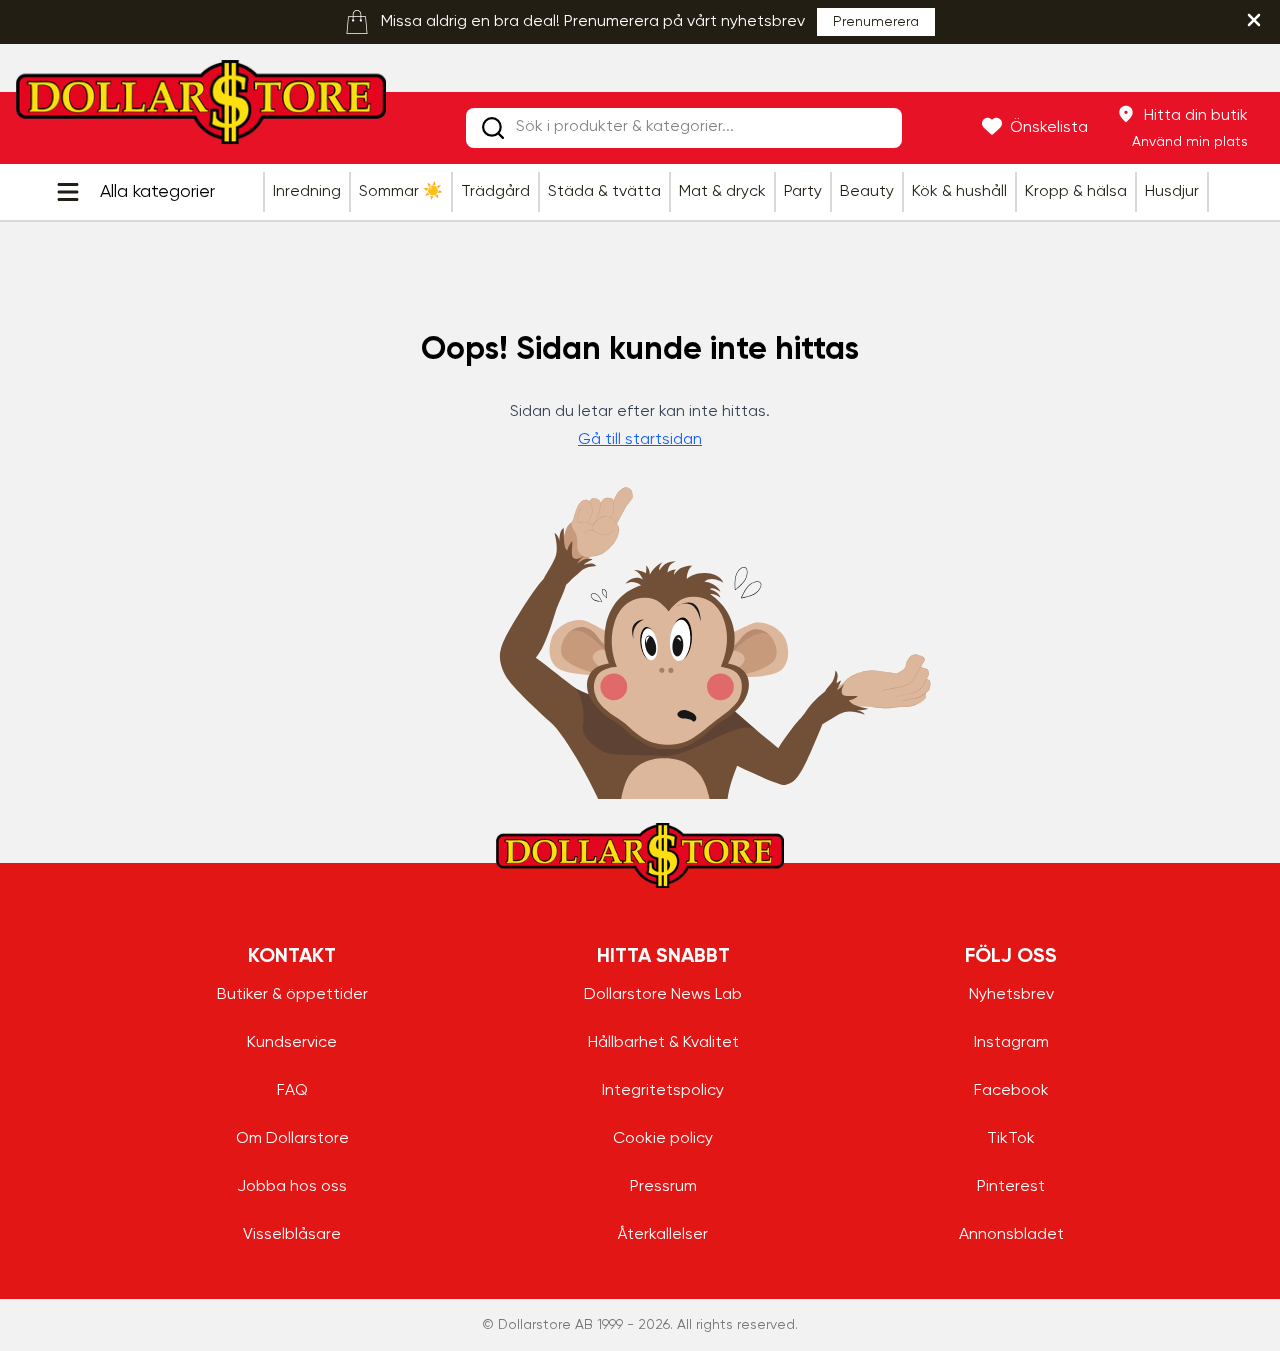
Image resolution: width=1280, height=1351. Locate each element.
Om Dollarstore (292, 1139)
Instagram (1011, 1043)
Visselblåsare (292, 1235)
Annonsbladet (1011, 1235)
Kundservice (292, 1043)
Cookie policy (663, 1139)
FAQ (292, 1091)
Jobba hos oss (292, 1187)
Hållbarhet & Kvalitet (663, 1043)
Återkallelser (663, 1235)
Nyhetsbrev (1011, 995)
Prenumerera (876, 22)
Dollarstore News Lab (663, 995)
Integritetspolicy (663, 1091)
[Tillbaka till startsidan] (201, 108)
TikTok (1011, 1139)
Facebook (1011, 1091)
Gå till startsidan (640, 440)
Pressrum (663, 1187)
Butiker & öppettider (292, 995)
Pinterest (1011, 1187)
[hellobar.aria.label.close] (1254, 20)
